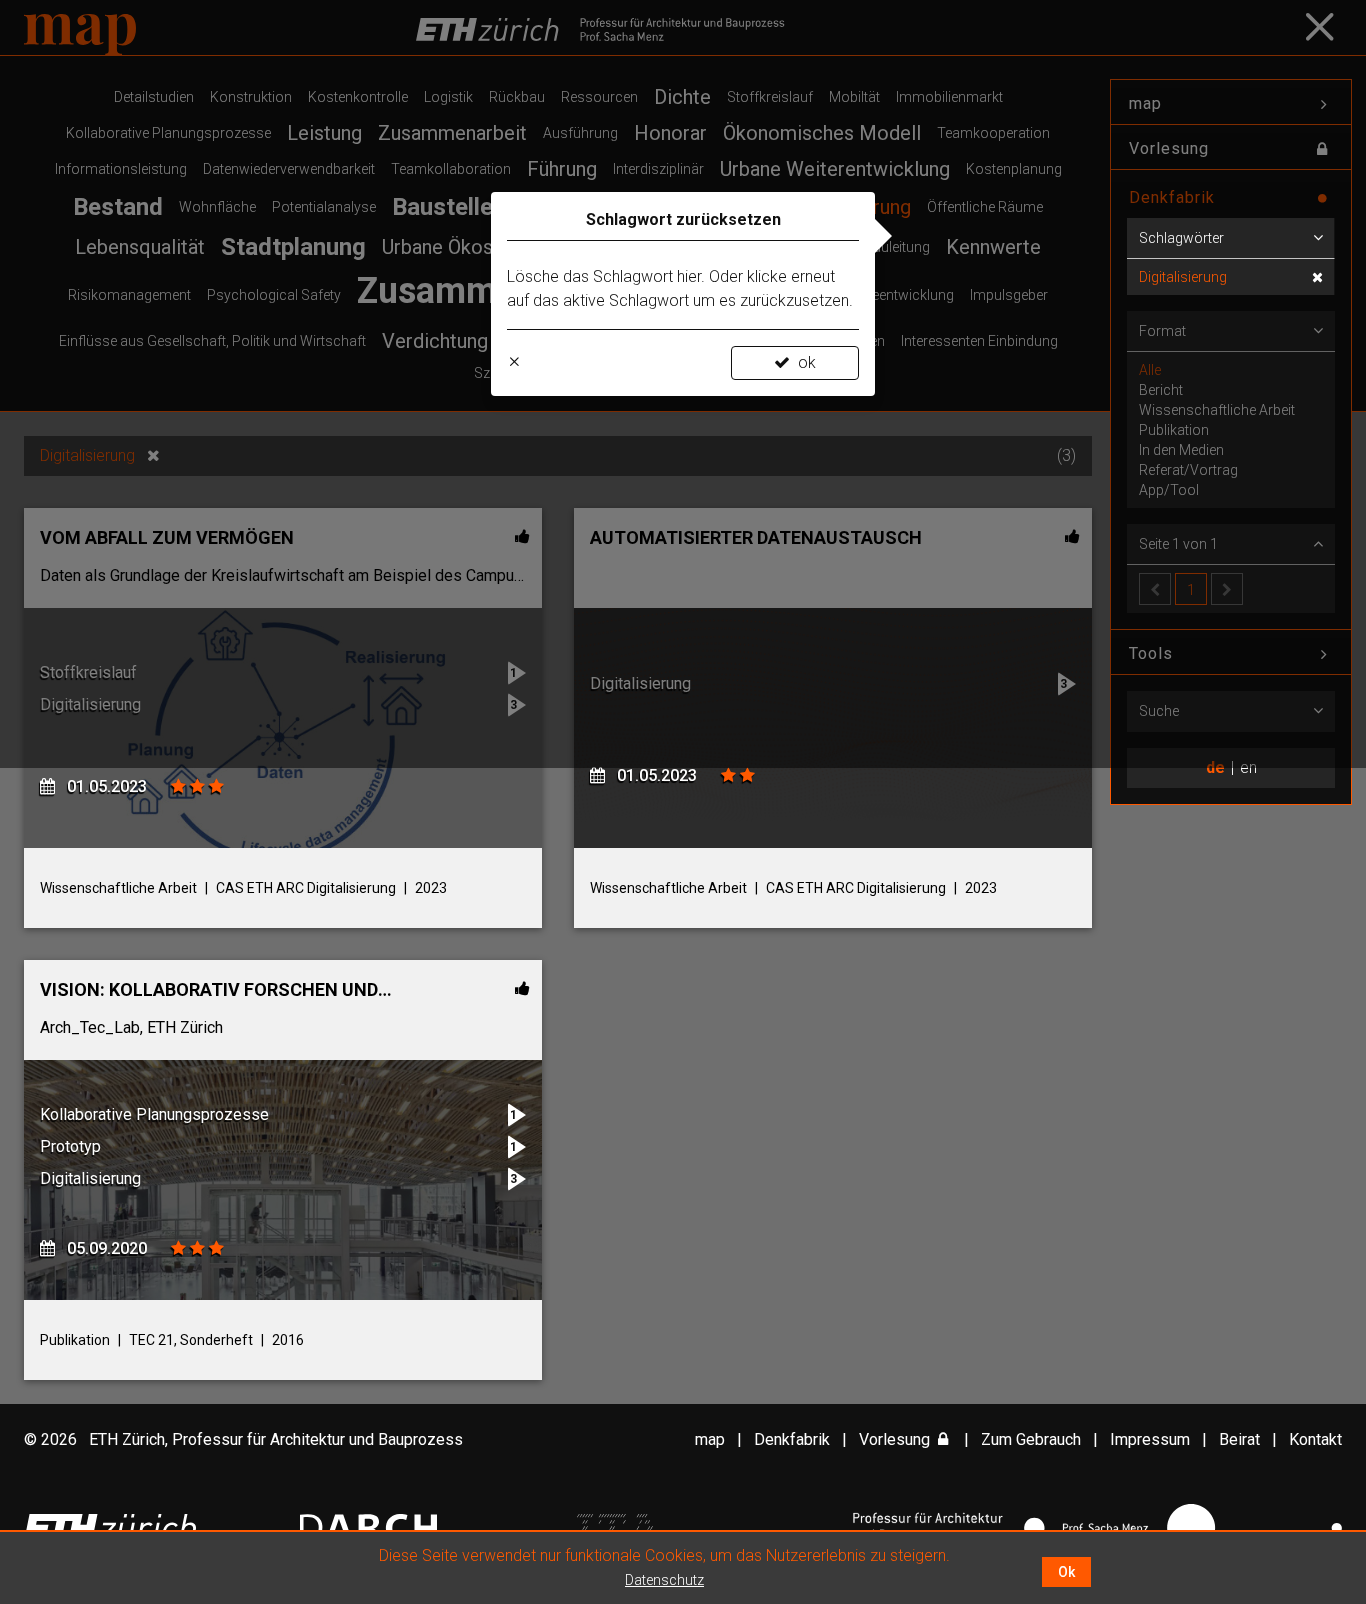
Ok (1066, 1572)
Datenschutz (664, 1580)
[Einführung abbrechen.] (514, 363)
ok (807, 362)
